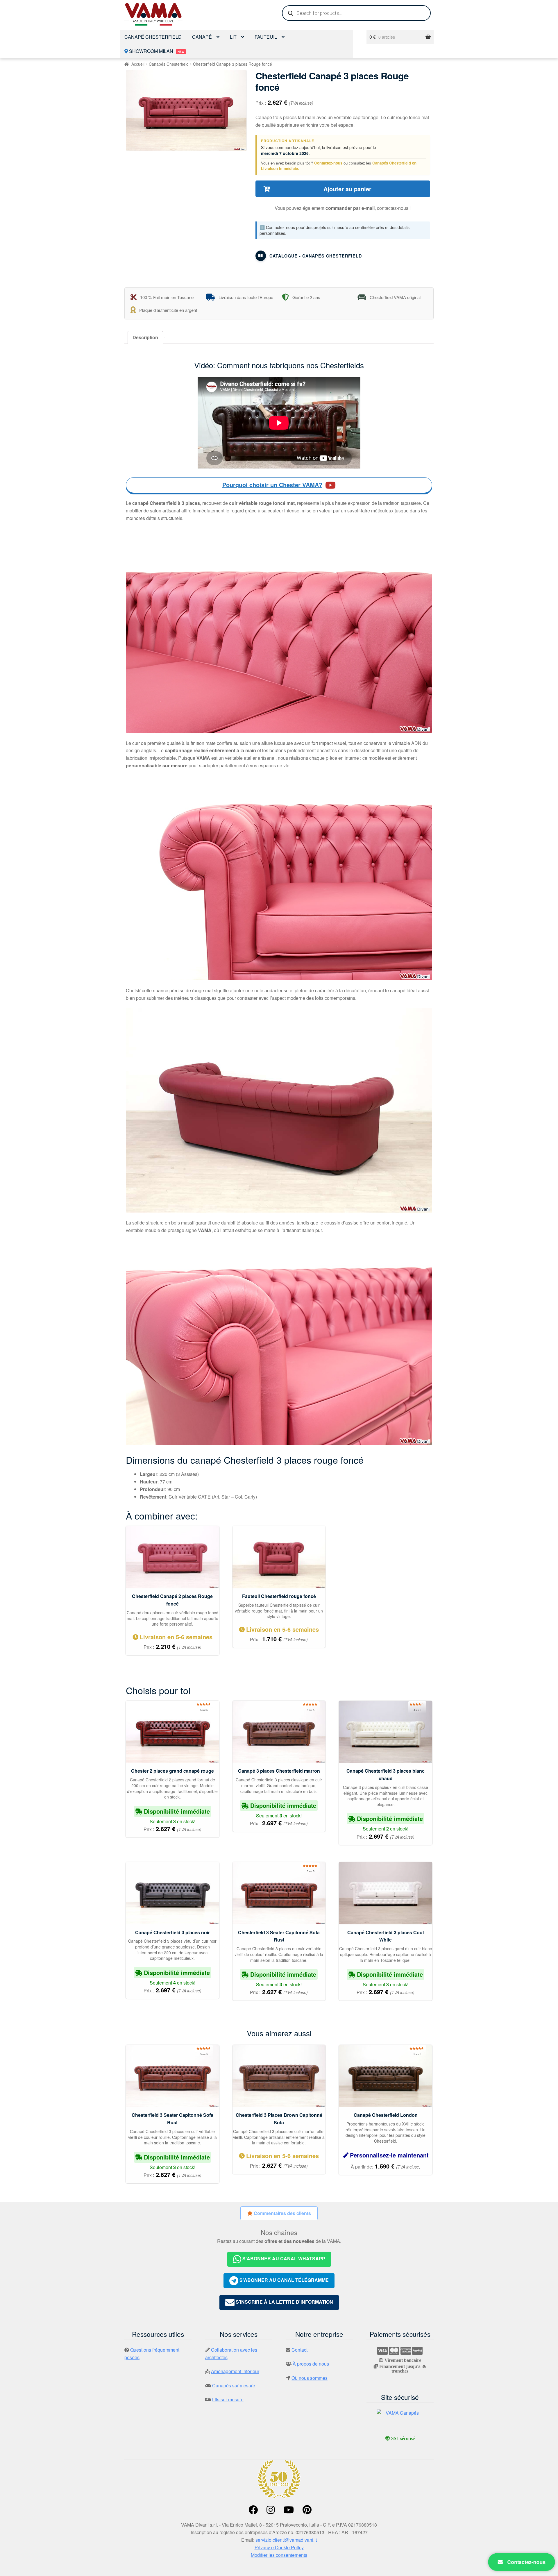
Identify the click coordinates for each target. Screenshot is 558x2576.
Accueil (138, 64)
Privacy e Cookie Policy (279, 2547)
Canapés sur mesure (234, 2385)
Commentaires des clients (282, 2213)
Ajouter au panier (347, 189)
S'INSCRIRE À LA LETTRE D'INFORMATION (284, 2302)
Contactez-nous (328, 163)
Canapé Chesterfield (153, 37)
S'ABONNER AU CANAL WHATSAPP (283, 2258)
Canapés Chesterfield (169, 64)
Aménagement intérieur (235, 2371)
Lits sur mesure (228, 2399)
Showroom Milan (156, 51)
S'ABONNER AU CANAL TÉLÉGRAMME (284, 2280)
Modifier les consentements (279, 2555)
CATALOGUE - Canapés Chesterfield (316, 256)
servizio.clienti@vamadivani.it (286, 2540)
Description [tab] (145, 337)
